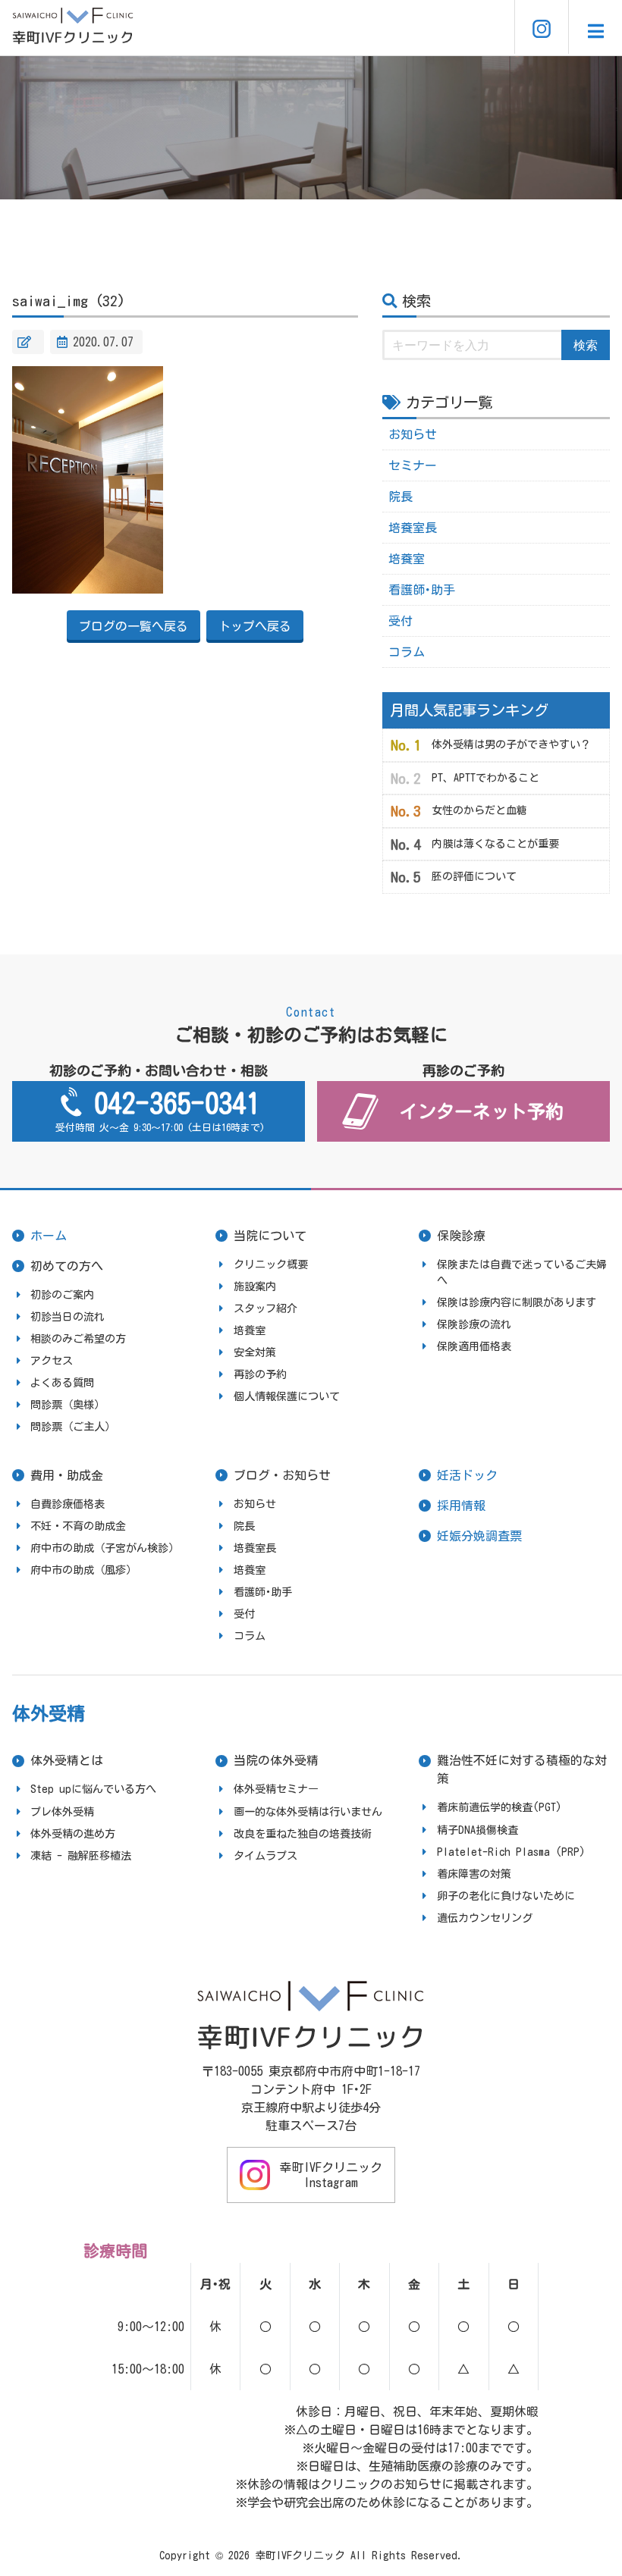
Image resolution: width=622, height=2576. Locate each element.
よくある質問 (62, 1383)
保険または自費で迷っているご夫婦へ (522, 1272)
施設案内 (255, 1286)
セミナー (413, 465)
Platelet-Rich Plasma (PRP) (511, 1852)
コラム (407, 652)
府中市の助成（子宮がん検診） (105, 1548)
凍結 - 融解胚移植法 (81, 1856)
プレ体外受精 (62, 1812)
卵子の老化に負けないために (506, 1896)
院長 (401, 497)
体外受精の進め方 (73, 1834)
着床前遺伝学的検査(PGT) (499, 1807)
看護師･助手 (422, 590)
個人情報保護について (287, 1396)
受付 (401, 621)
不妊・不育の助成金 (78, 1526)
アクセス (52, 1361)
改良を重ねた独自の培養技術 (303, 1834)
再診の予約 (260, 1374)
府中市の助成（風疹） (83, 1570)
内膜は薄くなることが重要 (495, 844)
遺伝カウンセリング (485, 1918)
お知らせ (413, 434)
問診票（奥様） (68, 1405)
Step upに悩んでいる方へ (93, 1789)
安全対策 (255, 1352)
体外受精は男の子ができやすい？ (511, 744)
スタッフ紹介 (265, 1308)
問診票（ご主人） (73, 1427)
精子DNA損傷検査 (477, 1830)
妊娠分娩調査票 (479, 1536)
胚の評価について (474, 876)
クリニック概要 (271, 1264)
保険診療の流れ (474, 1324)
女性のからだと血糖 (479, 810)
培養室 (407, 559)
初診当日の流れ (68, 1317)
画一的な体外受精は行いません (308, 1812)
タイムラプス (265, 1856)
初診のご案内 (62, 1295)
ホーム (49, 1236)
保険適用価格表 (474, 1346)
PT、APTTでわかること (485, 778)
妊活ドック (467, 1475)
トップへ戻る (255, 626)
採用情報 (461, 1506)
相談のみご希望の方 (78, 1339)
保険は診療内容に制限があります (517, 1302)
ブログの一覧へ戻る (134, 626)
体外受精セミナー (276, 1789)
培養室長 (413, 528)
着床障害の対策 (474, 1874)
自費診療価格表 (68, 1504)
